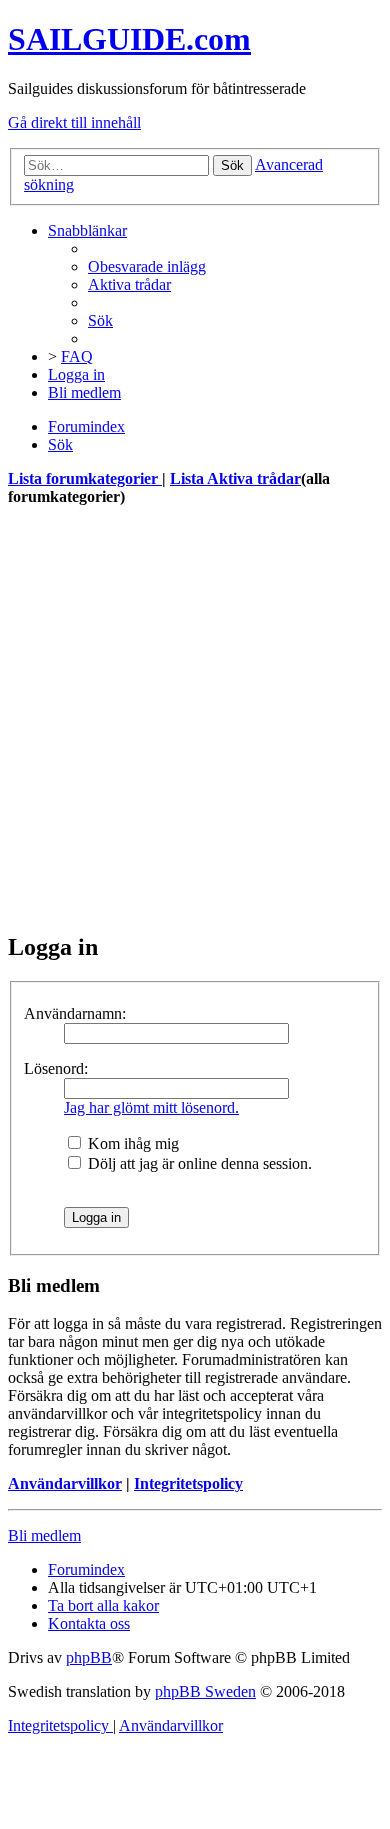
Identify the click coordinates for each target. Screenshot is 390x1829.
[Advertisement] (195, 719)
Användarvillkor (65, 1483)
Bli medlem (44, 1535)
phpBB (89, 1657)
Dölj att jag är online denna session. (198, 1163)
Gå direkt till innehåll (74, 122)
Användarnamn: (75, 1013)
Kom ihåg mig (131, 1143)
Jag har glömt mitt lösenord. (151, 1107)
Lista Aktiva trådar (235, 478)
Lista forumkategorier (85, 478)
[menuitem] (147, 266)
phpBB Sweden (205, 1691)
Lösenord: (56, 1068)
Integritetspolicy (188, 1483)
